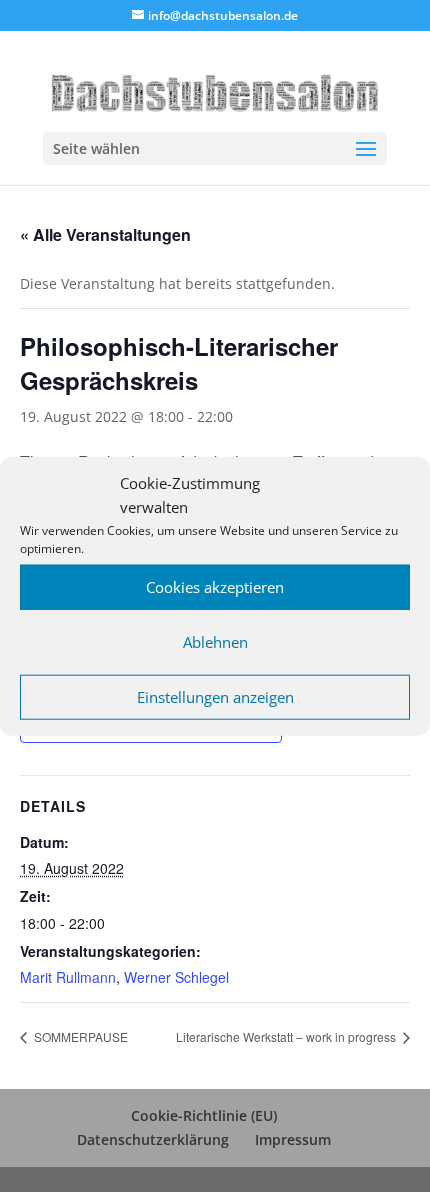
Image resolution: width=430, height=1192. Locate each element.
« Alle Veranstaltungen (105, 234)
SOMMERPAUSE (79, 1036)
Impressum (293, 1139)
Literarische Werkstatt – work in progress (287, 1036)
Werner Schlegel (176, 977)
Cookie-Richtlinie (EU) (204, 1115)
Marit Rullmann (68, 977)
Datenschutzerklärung (153, 1139)
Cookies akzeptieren (215, 587)
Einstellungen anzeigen (215, 697)
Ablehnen (215, 642)
